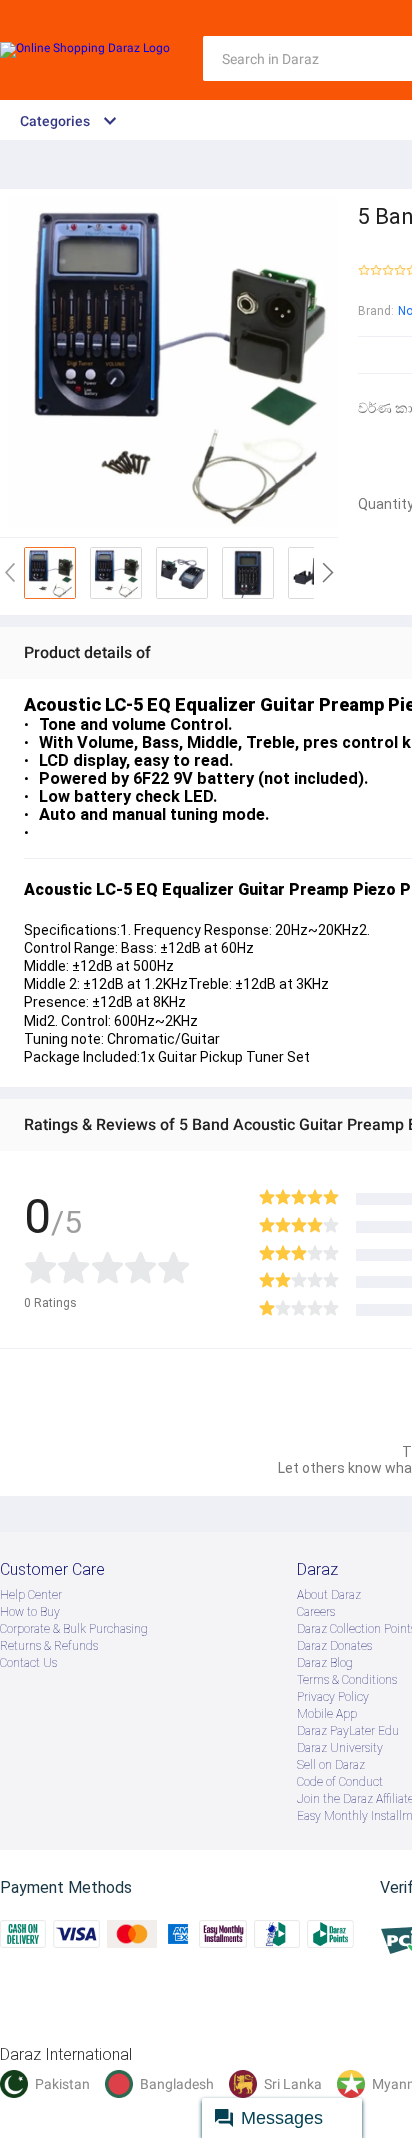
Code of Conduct (340, 1782)
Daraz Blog (325, 1663)
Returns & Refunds (49, 1646)
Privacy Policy (333, 1697)
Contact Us (28, 1663)
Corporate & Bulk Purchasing (74, 1629)
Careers (316, 1612)
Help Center (31, 1595)
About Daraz (329, 1595)
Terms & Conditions (347, 1680)
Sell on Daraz (331, 1765)
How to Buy (30, 1612)
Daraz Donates (334, 1646)
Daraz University (340, 1748)
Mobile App (327, 1714)
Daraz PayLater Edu (348, 1731)
